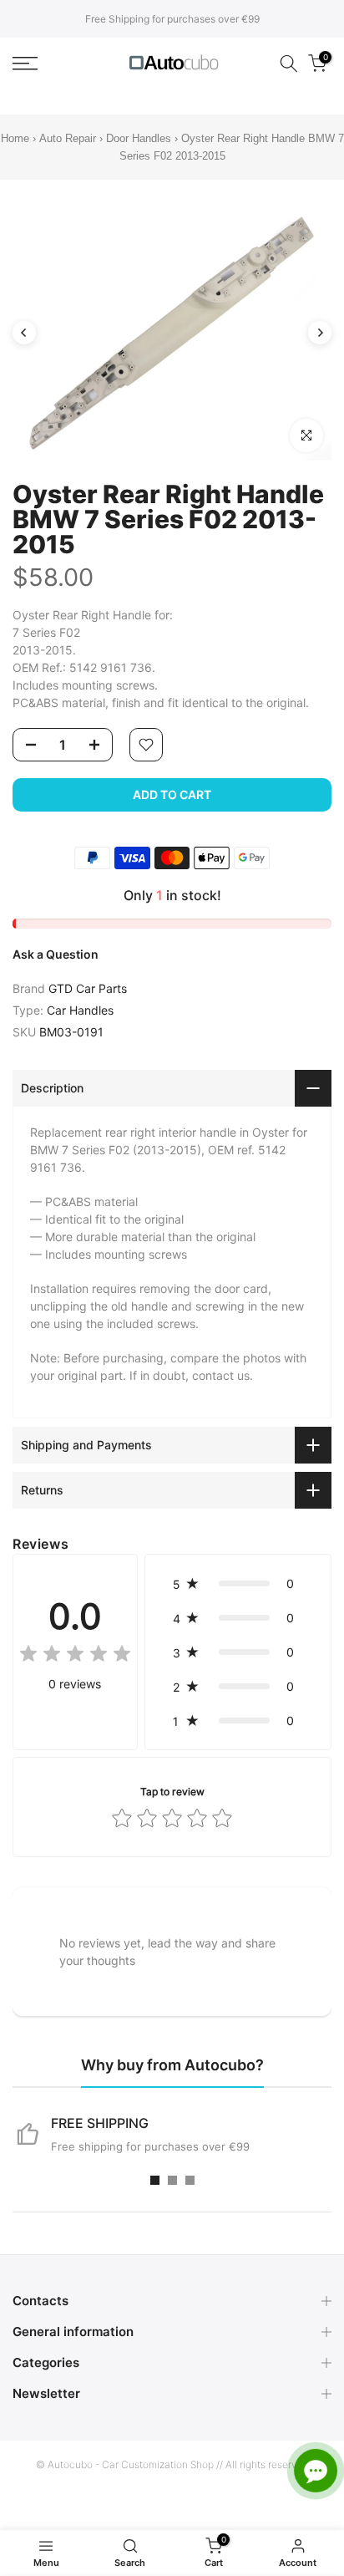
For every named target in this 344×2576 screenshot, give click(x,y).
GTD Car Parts (88, 988)
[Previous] (24, 333)
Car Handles (80, 1010)
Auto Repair (68, 138)
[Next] (320, 333)
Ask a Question (56, 954)
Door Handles (140, 138)
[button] (238, 1583)
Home (15, 138)
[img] (75, 1656)
